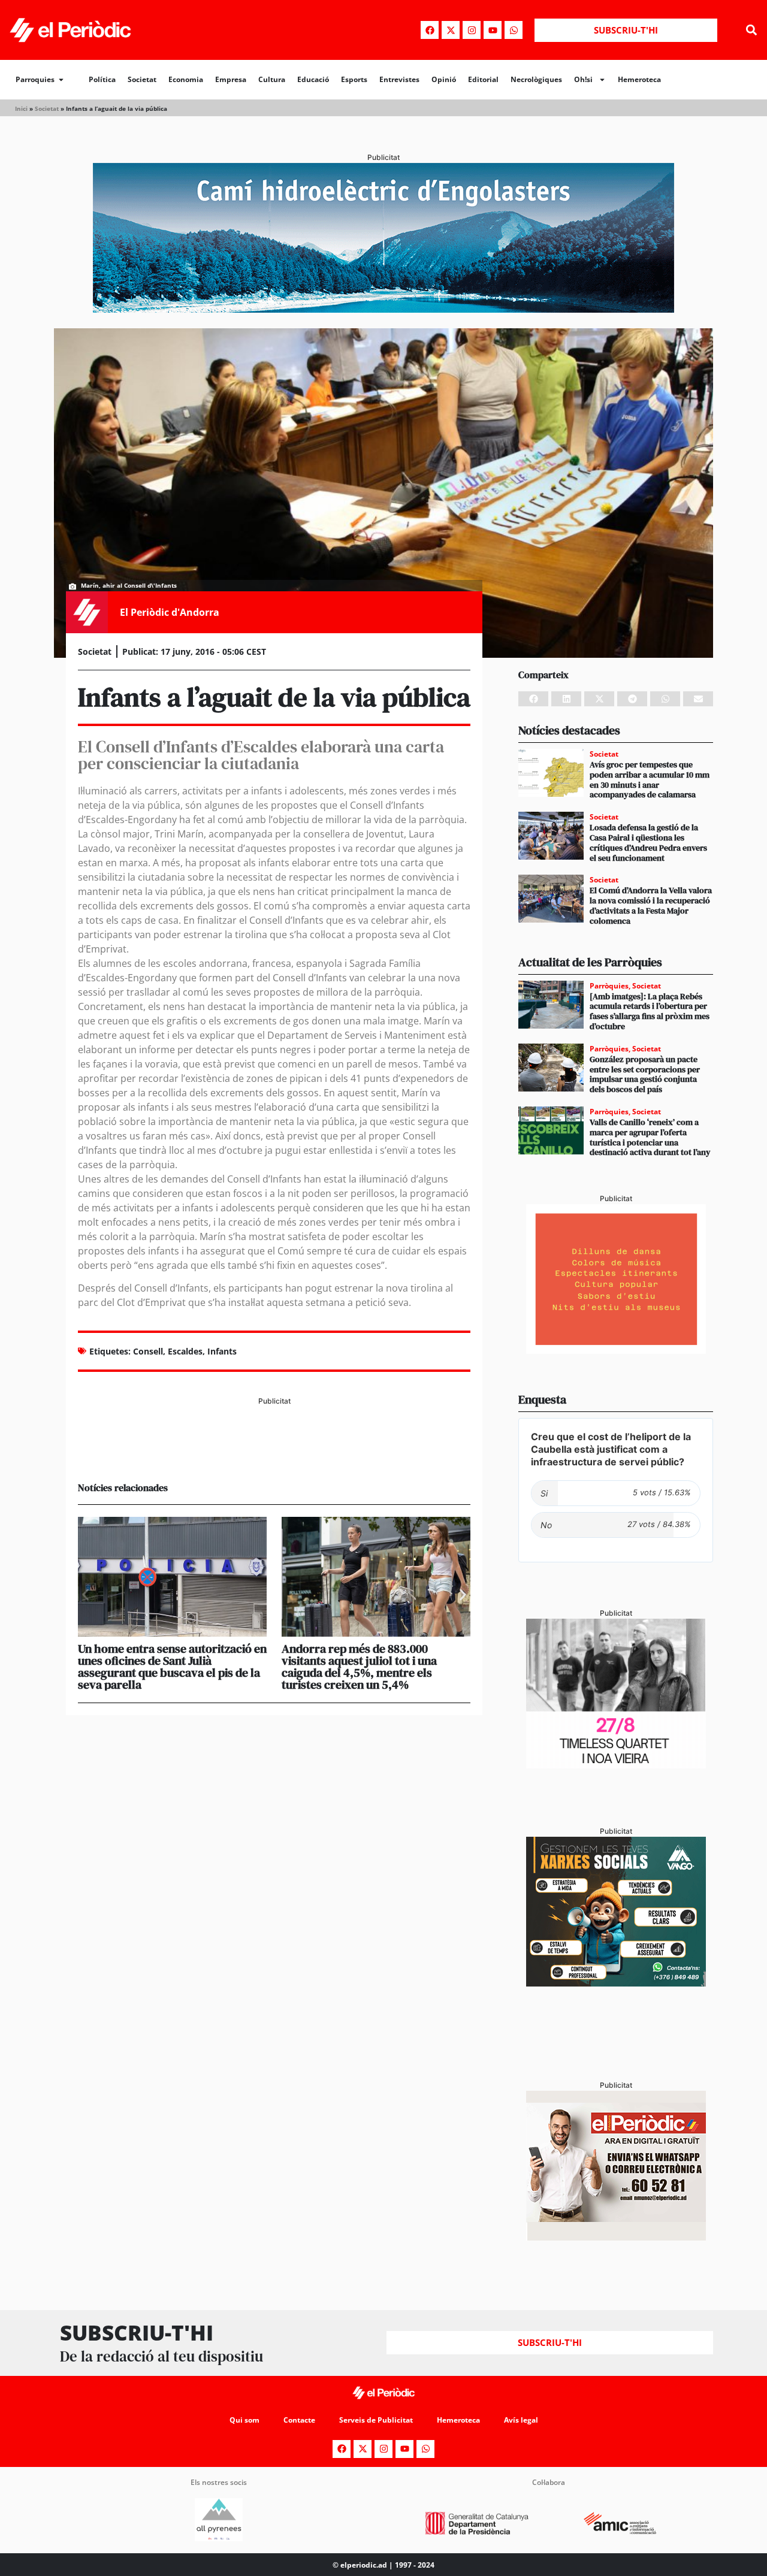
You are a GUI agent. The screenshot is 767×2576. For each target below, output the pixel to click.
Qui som (244, 2420)
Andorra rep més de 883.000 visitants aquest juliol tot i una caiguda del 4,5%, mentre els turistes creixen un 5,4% (359, 1667)
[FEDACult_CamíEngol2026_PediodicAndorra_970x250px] (383, 309)
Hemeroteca (639, 79)
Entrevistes (399, 79)
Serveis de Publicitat (376, 2420)
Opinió (444, 79)
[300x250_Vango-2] (616, 1983)
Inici (21, 108)
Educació (313, 79)
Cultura (272, 79)
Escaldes (185, 1351)
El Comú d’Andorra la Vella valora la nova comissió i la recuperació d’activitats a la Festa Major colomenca (651, 905)
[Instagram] (472, 30)
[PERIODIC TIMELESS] (616, 1765)
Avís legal (521, 2420)
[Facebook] (430, 30)
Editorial (483, 79)
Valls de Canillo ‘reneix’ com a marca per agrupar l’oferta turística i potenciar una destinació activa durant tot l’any (650, 1137)
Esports (354, 79)
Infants (222, 1351)
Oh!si (583, 79)
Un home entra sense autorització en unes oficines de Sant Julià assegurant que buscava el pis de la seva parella (172, 1667)
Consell (148, 1351)
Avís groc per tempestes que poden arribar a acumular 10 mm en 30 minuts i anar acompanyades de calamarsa (650, 779)
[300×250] (616, 1350)
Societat (142, 79)
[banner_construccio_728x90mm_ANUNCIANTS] (274, 1452)
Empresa (231, 79)
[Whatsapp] (514, 30)
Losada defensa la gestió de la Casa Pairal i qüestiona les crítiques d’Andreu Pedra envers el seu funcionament (648, 842)
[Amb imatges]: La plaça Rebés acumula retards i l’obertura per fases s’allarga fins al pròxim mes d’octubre (650, 1011)
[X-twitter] (451, 30)
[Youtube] (493, 30)
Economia (186, 79)
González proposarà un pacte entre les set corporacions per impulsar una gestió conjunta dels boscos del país (645, 1074)
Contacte (299, 2420)
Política (102, 79)
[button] (751, 30)
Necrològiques (536, 79)
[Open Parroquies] (61, 80)
